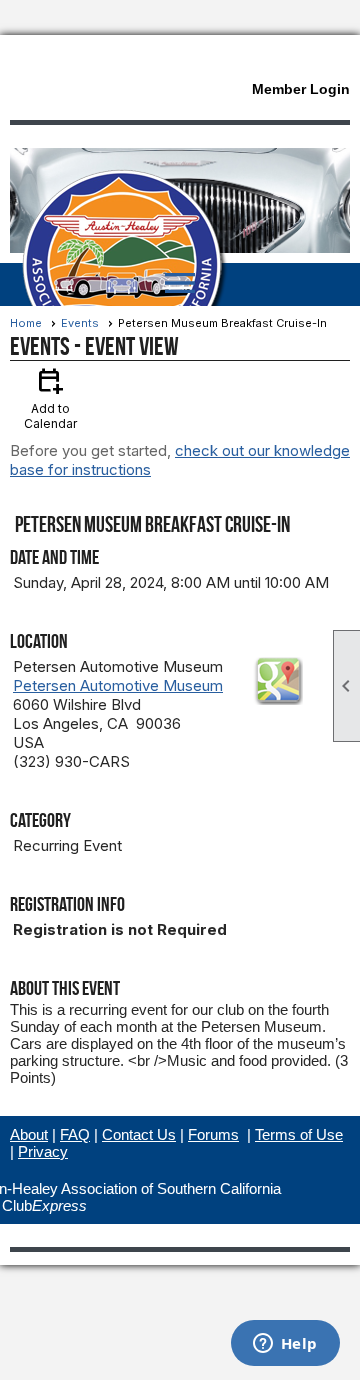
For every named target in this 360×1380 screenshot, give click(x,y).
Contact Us (139, 1134)
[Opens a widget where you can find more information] (285, 1345)
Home (26, 323)
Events (80, 323)
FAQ (75, 1134)
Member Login (301, 89)
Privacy (43, 1151)
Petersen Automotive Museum (118, 685)
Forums (213, 1134)
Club (44, 1205)
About (29, 1134)
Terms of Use (299, 1134)
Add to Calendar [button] (50, 397)
